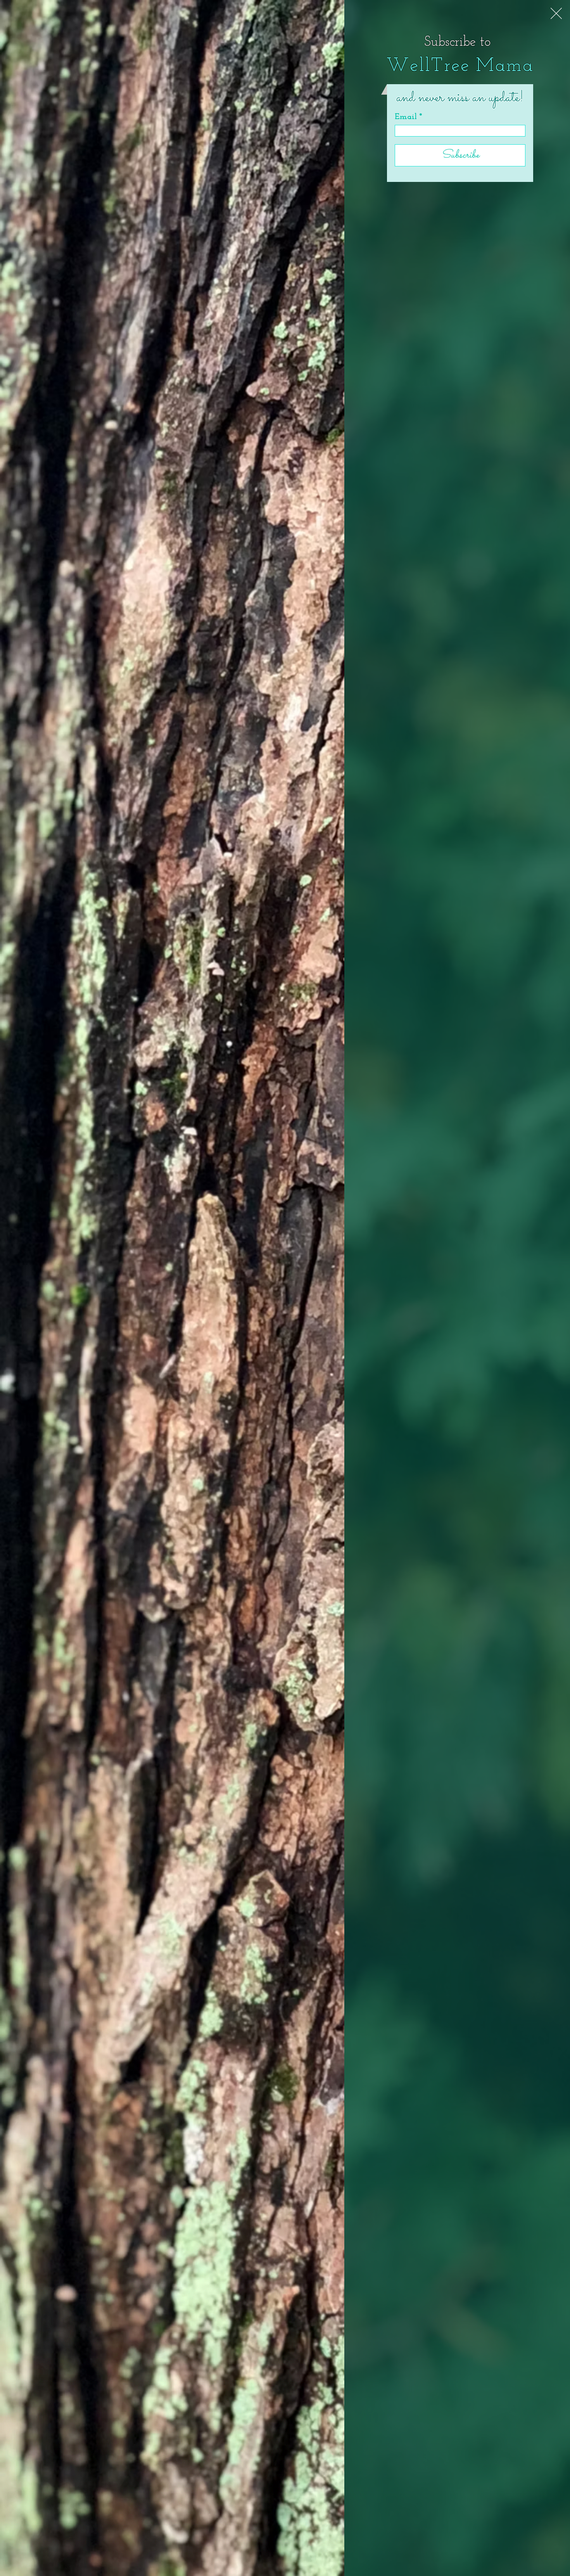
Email (406, 117)
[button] (556, 13)
